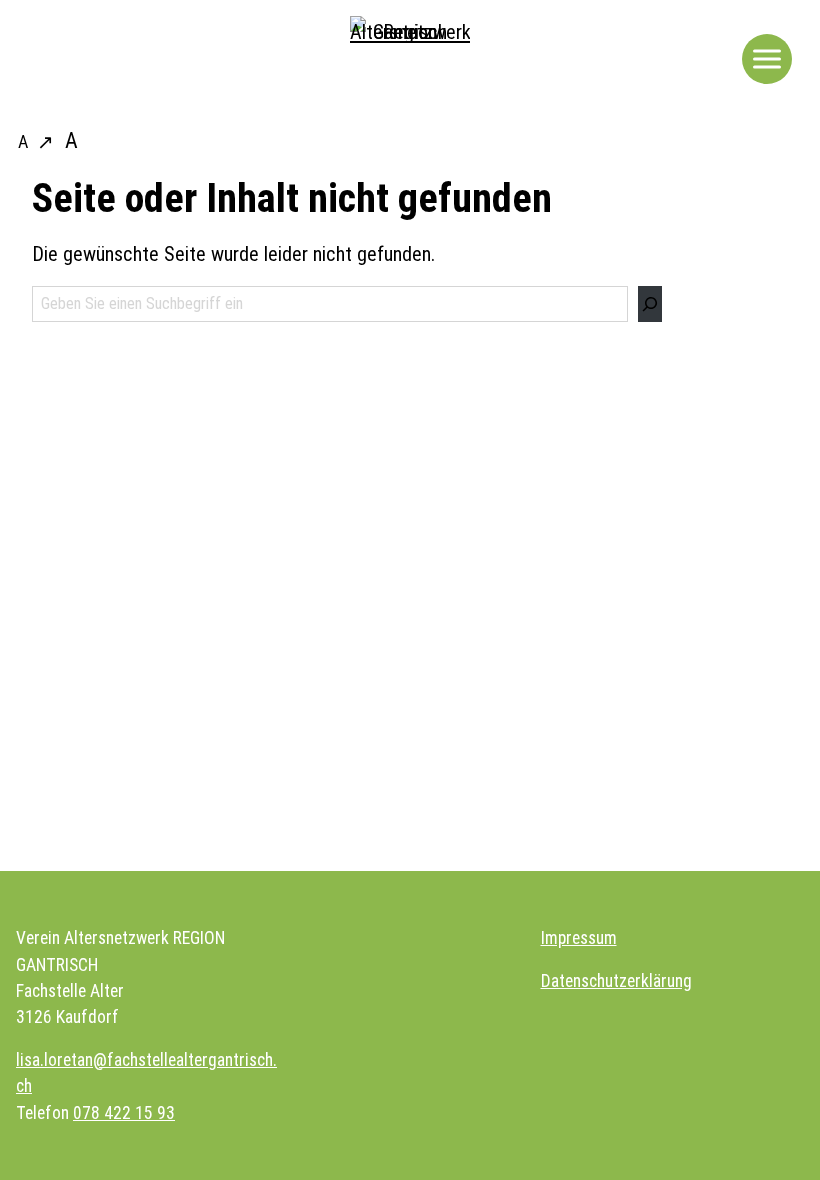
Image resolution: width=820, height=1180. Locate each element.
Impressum (579, 938)
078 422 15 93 (124, 1113)
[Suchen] (650, 304)
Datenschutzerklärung (616, 981)
